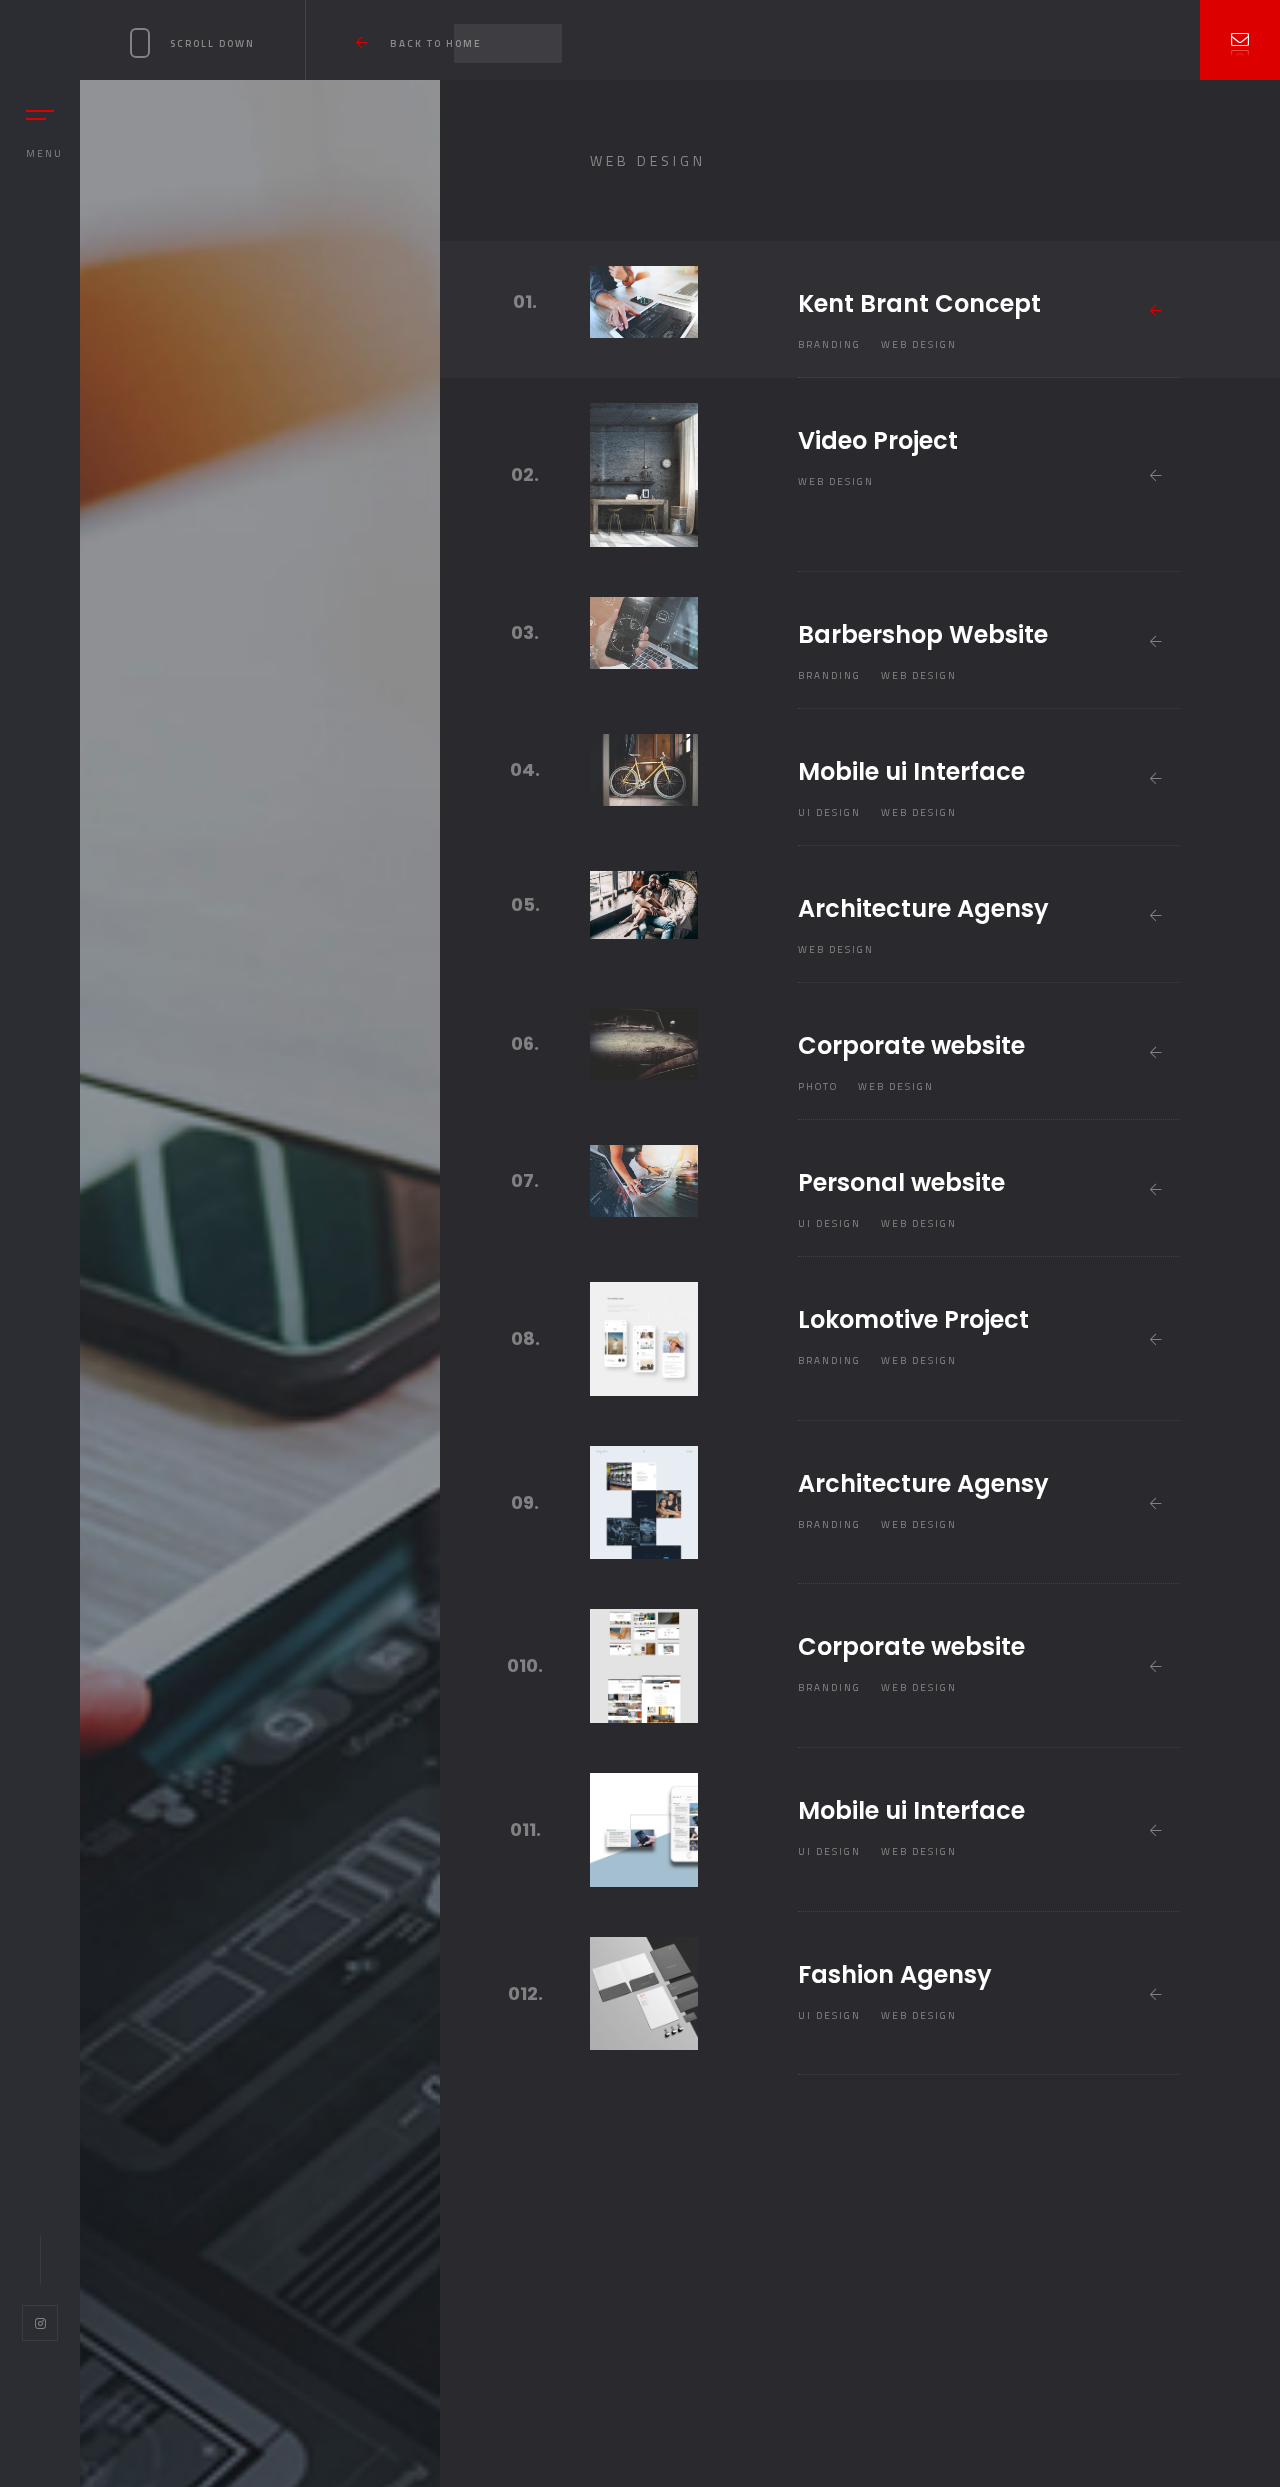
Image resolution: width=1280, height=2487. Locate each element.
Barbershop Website (923, 634)
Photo (818, 1086)
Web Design (919, 344)
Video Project (878, 440)
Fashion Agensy (895, 1974)
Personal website (901, 1182)
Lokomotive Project (913, 1319)
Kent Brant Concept (919, 303)
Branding (829, 344)
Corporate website (911, 1045)
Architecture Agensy (923, 908)
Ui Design (829, 812)
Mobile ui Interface (911, 771)
